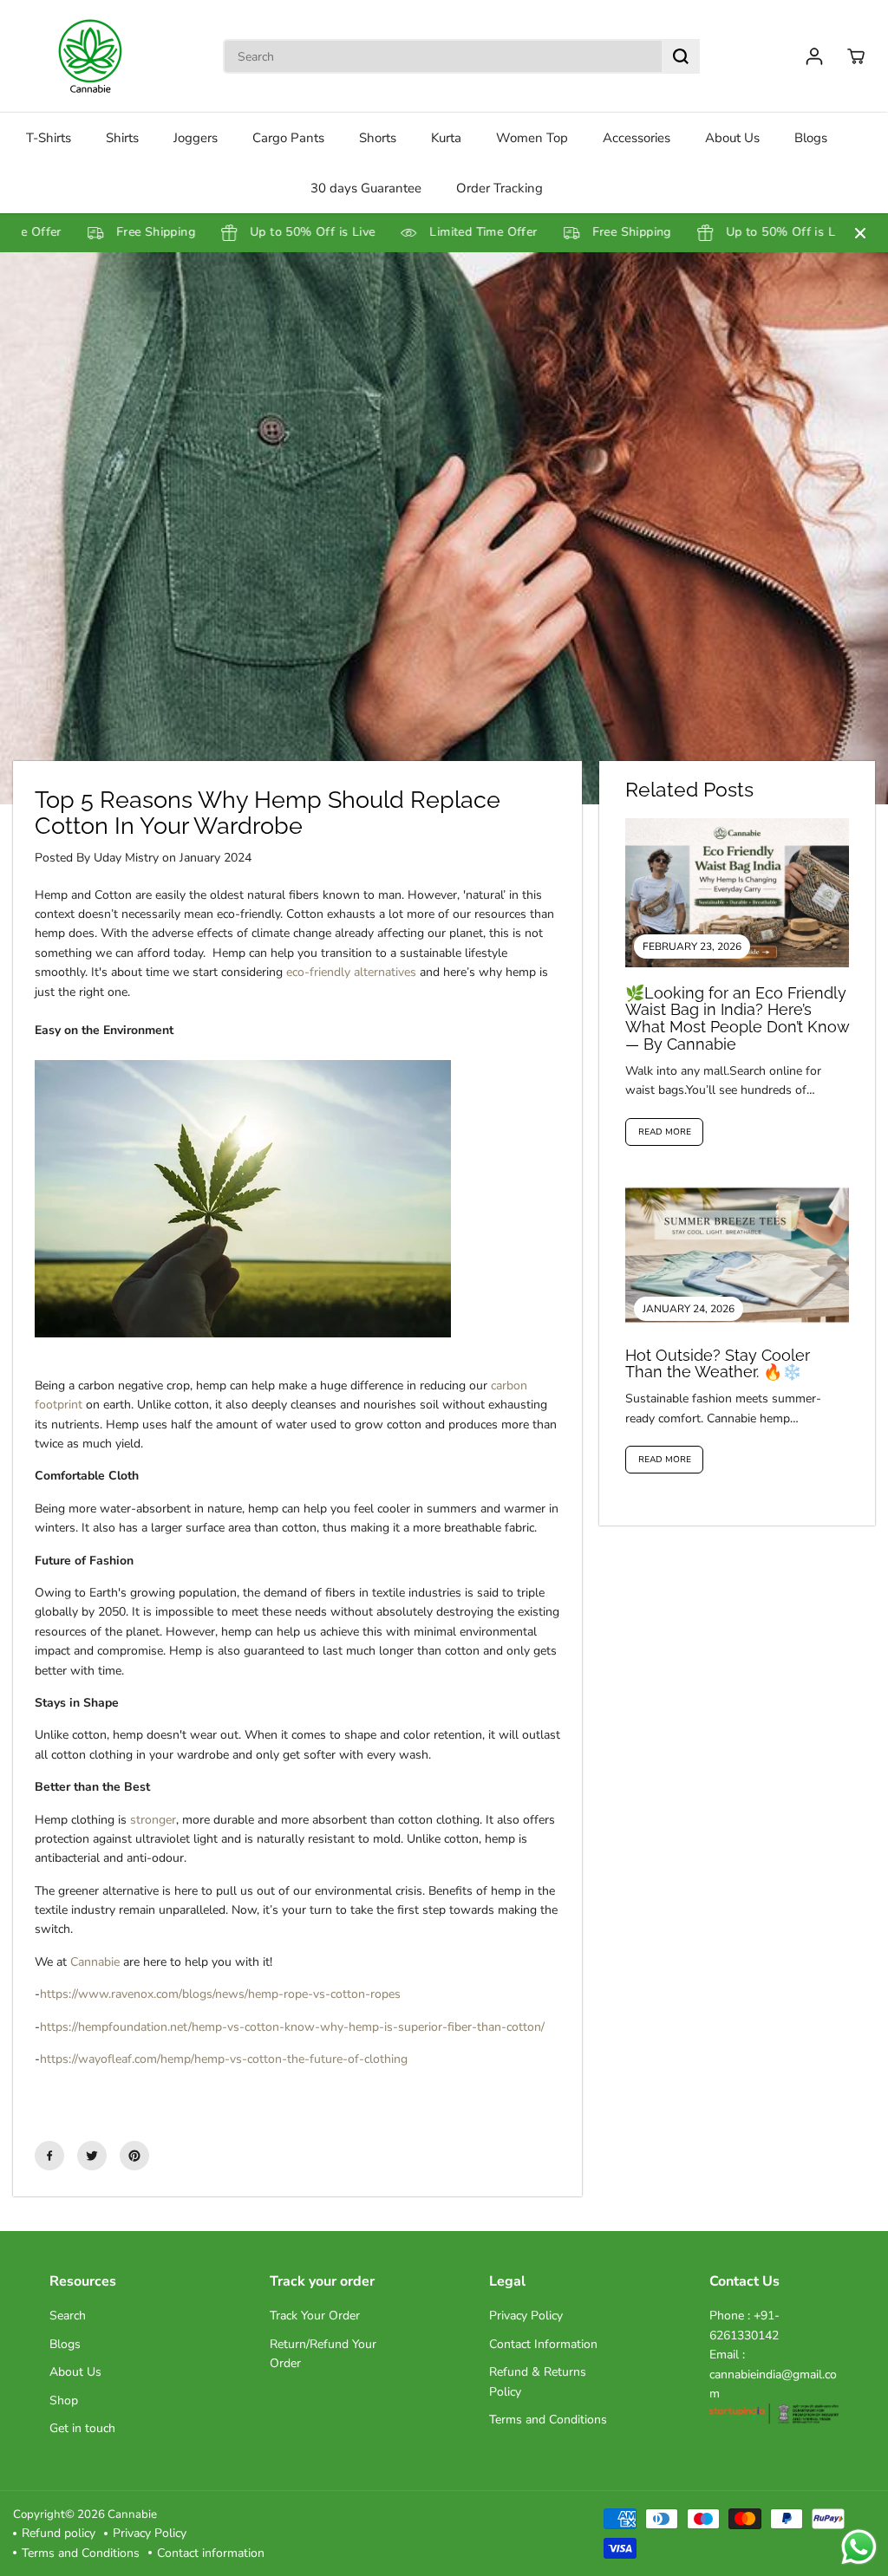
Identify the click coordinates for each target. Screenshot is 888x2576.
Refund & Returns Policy (538, 2381)
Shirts (122, 138)
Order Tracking (499, 188)
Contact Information (543, 2344)
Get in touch (82, 2428)
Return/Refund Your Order (323, 2354)
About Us (732, 138)
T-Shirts (49, 138)
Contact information (211, 2553)
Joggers (196, 138)
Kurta (446, 138)
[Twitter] (92, 2156)
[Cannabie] (91, 56)
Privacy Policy (526, 2316)
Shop (64, 2400)
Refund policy (59, 2533)
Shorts (378, 138)
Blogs (811, 138)
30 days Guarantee (366, 188)
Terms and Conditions (548, 2420)
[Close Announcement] (860, 233)
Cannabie (132, 2514)
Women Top (532, 138)
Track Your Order (315, 2316)
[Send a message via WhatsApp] (859, 2547)
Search (68, 2316)
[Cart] (856, 56)
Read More (665, 1132)
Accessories (637, 138)
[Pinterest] (134, 2156)
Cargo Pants (288, 138)
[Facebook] (49, 2156)
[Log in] (814, 56)
